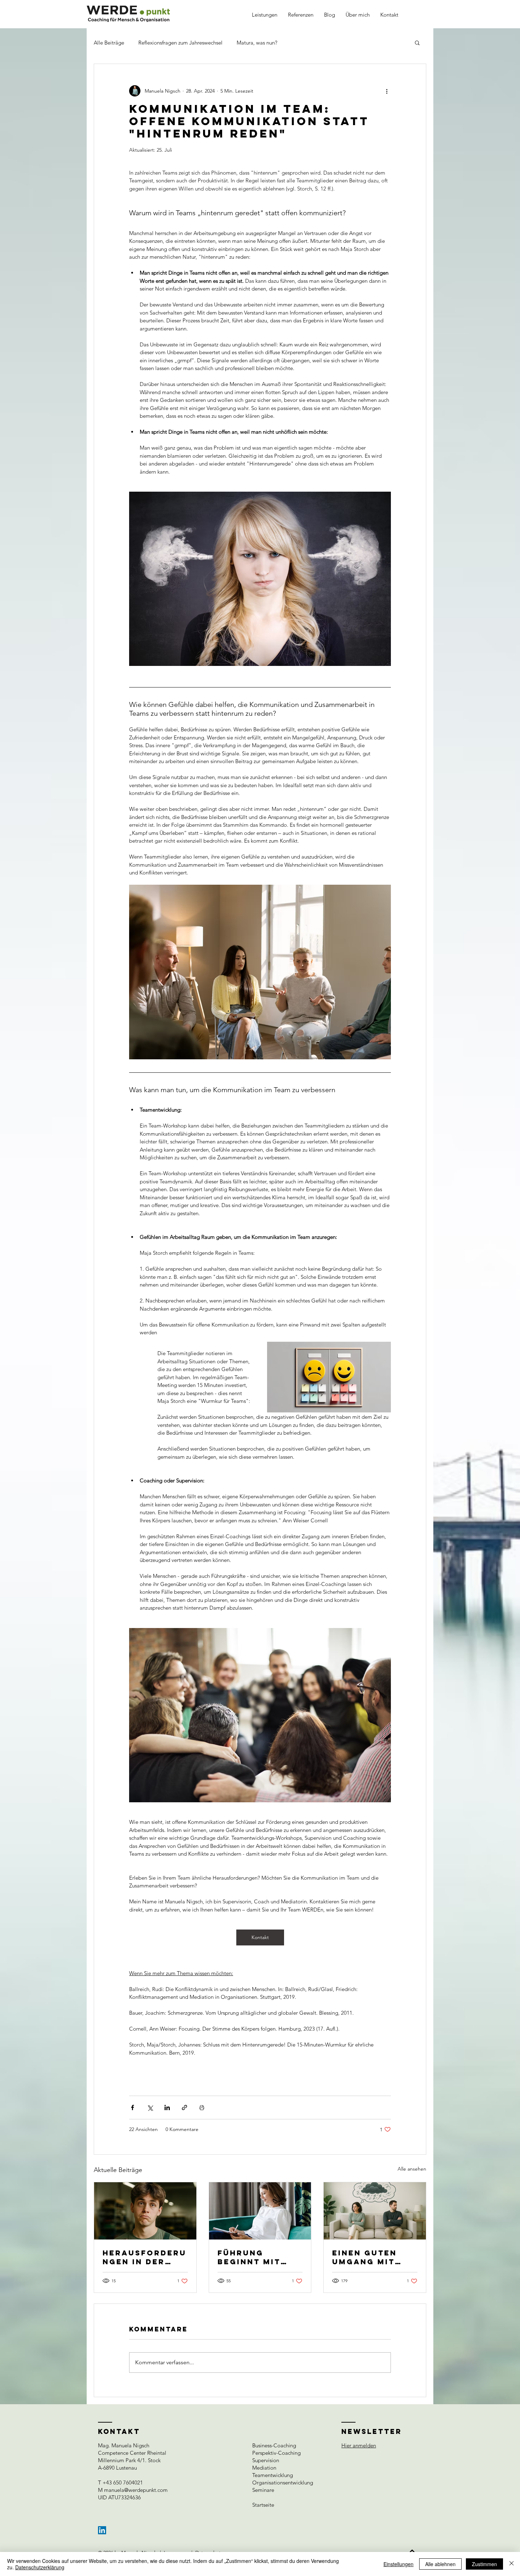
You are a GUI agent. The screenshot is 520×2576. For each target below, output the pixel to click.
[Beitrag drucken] (202, 2107)
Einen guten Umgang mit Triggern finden (365, 2257)
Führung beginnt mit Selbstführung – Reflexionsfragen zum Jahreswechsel (259, 2257)
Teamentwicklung (273, 2475)
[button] (417, 42)
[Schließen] (512, 2564)
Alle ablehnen (440, 2564)
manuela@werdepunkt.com (136, 2490)
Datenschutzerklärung (40, 2567)
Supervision (266, 2460)
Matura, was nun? (257, 43)
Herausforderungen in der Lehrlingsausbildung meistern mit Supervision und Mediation (145, 2257)
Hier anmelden (359, 2445)
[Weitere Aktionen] (387, 91)
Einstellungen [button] (398, 2564)
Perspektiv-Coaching (276, 2453)
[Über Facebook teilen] (132, 2107)
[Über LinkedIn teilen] (167, 2107)
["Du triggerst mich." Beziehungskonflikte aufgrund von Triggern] (375, 2211)
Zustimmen (484, 2564)
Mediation (264, 2468)
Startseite (263, 2505)
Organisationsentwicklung (283, 2483)
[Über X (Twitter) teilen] (150, 2107)
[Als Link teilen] (184, 2107)
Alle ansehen (412, 2169)
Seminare (263, 2490)
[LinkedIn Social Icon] (102, 2530)
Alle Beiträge (109, 43)
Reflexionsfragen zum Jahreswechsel (180, 43)
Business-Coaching (274, 2445)
